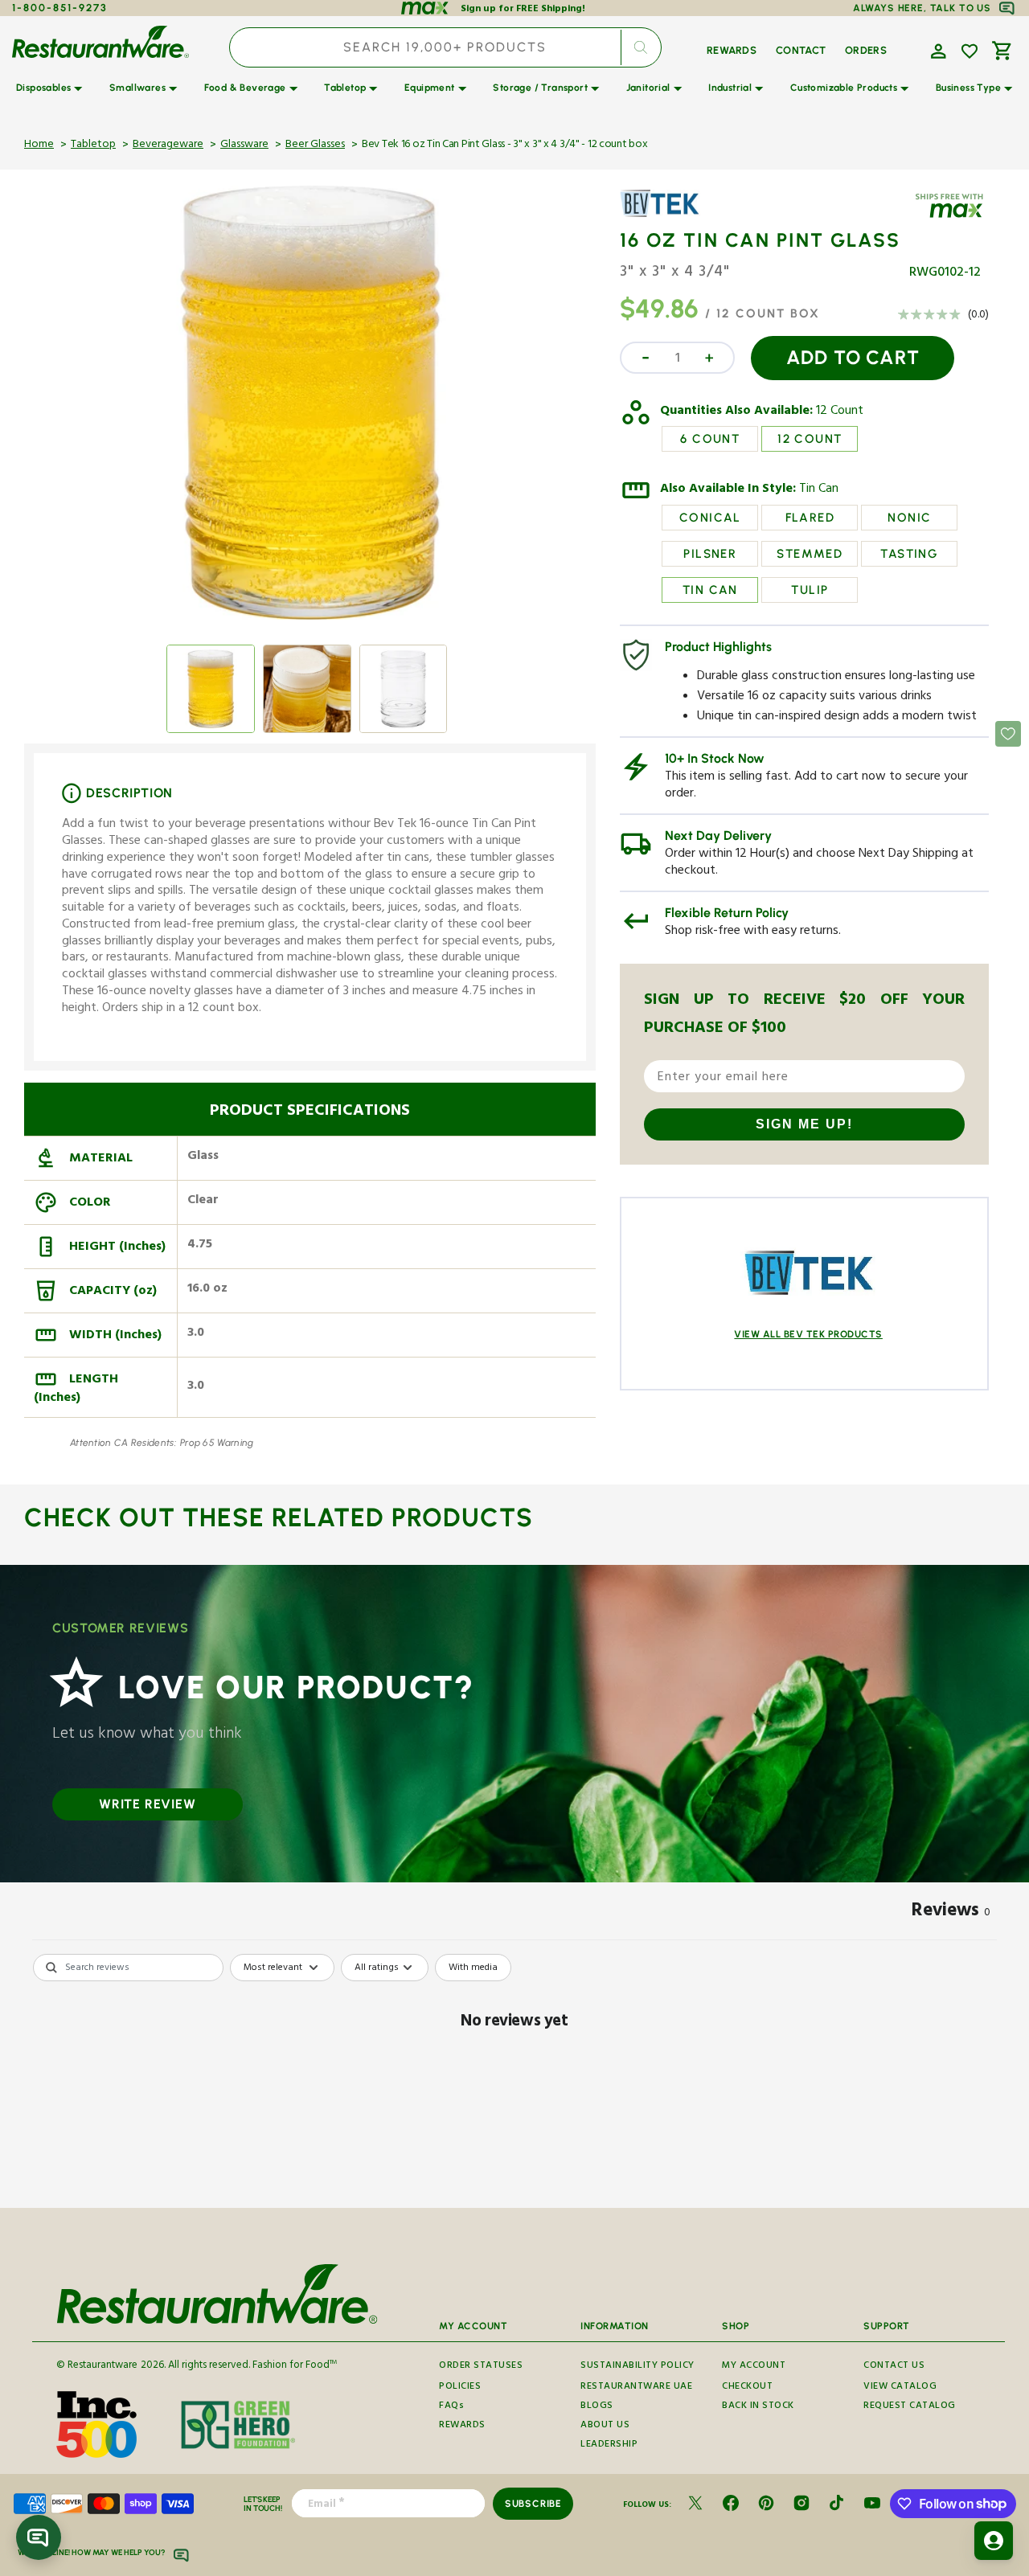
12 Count (840, 412)
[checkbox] (473, 1968)
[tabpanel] (514, 2076)
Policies (460, 2388)
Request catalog (910, 2407)
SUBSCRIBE (533, 2504)
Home (39, 145)
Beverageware (168, 145)
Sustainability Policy (637, 2367)
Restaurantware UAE (636, 2388)
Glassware (244, 145)
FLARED (810, 518)
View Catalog (900, 2388)
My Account (754, 2367)
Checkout (747, 2388)
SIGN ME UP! (804, 1124)
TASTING (909, 554)
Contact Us (894, 2367)
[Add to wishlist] (970, 51)
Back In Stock (758, 2407)
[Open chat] (39, 2537)
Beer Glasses (315, 145)
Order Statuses (481, 2367)
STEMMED (810, 554)
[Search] (641, 47)
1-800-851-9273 (60, 8)
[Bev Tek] (666, 215)
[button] (937, 50)
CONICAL (710, 518)
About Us (605, 2426)
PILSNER (710, 554)
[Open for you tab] (994, 2541)
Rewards (462, 2426)
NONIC (909, 518)
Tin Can (819, 490)
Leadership (609, 2445)
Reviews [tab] (951, 1913)
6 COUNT (710, 439)
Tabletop (93, 145)
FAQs (451, 2407)
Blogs (597, 2407)
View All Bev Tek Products (808, 1334)
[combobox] (445, 47)
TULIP (810, 590)
